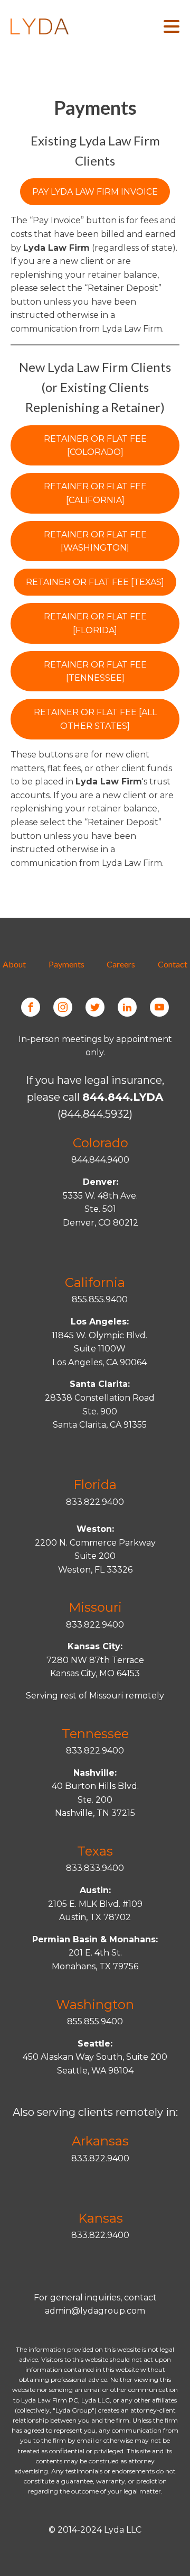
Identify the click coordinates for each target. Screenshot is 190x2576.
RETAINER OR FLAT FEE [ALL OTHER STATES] (95, 719)
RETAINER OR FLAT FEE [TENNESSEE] (95, 672)
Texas (95, 1851)
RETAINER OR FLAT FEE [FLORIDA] (95, 623)
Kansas (101, 2218)
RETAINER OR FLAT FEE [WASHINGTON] (95, 541)
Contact (173, 964)
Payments (66, 964)
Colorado (101, 1143)
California (95, 1282)
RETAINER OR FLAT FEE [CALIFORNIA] (95, 493)
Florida (95, 1485)
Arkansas (100, 2141)
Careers (121, 964)
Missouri (95, 1607)
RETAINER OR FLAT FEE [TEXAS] (95, 582)
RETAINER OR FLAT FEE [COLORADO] (95, 446)
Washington (95, 2004)
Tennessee (95, 1734)
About (14, 964)
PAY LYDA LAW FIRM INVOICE (95, 192)
